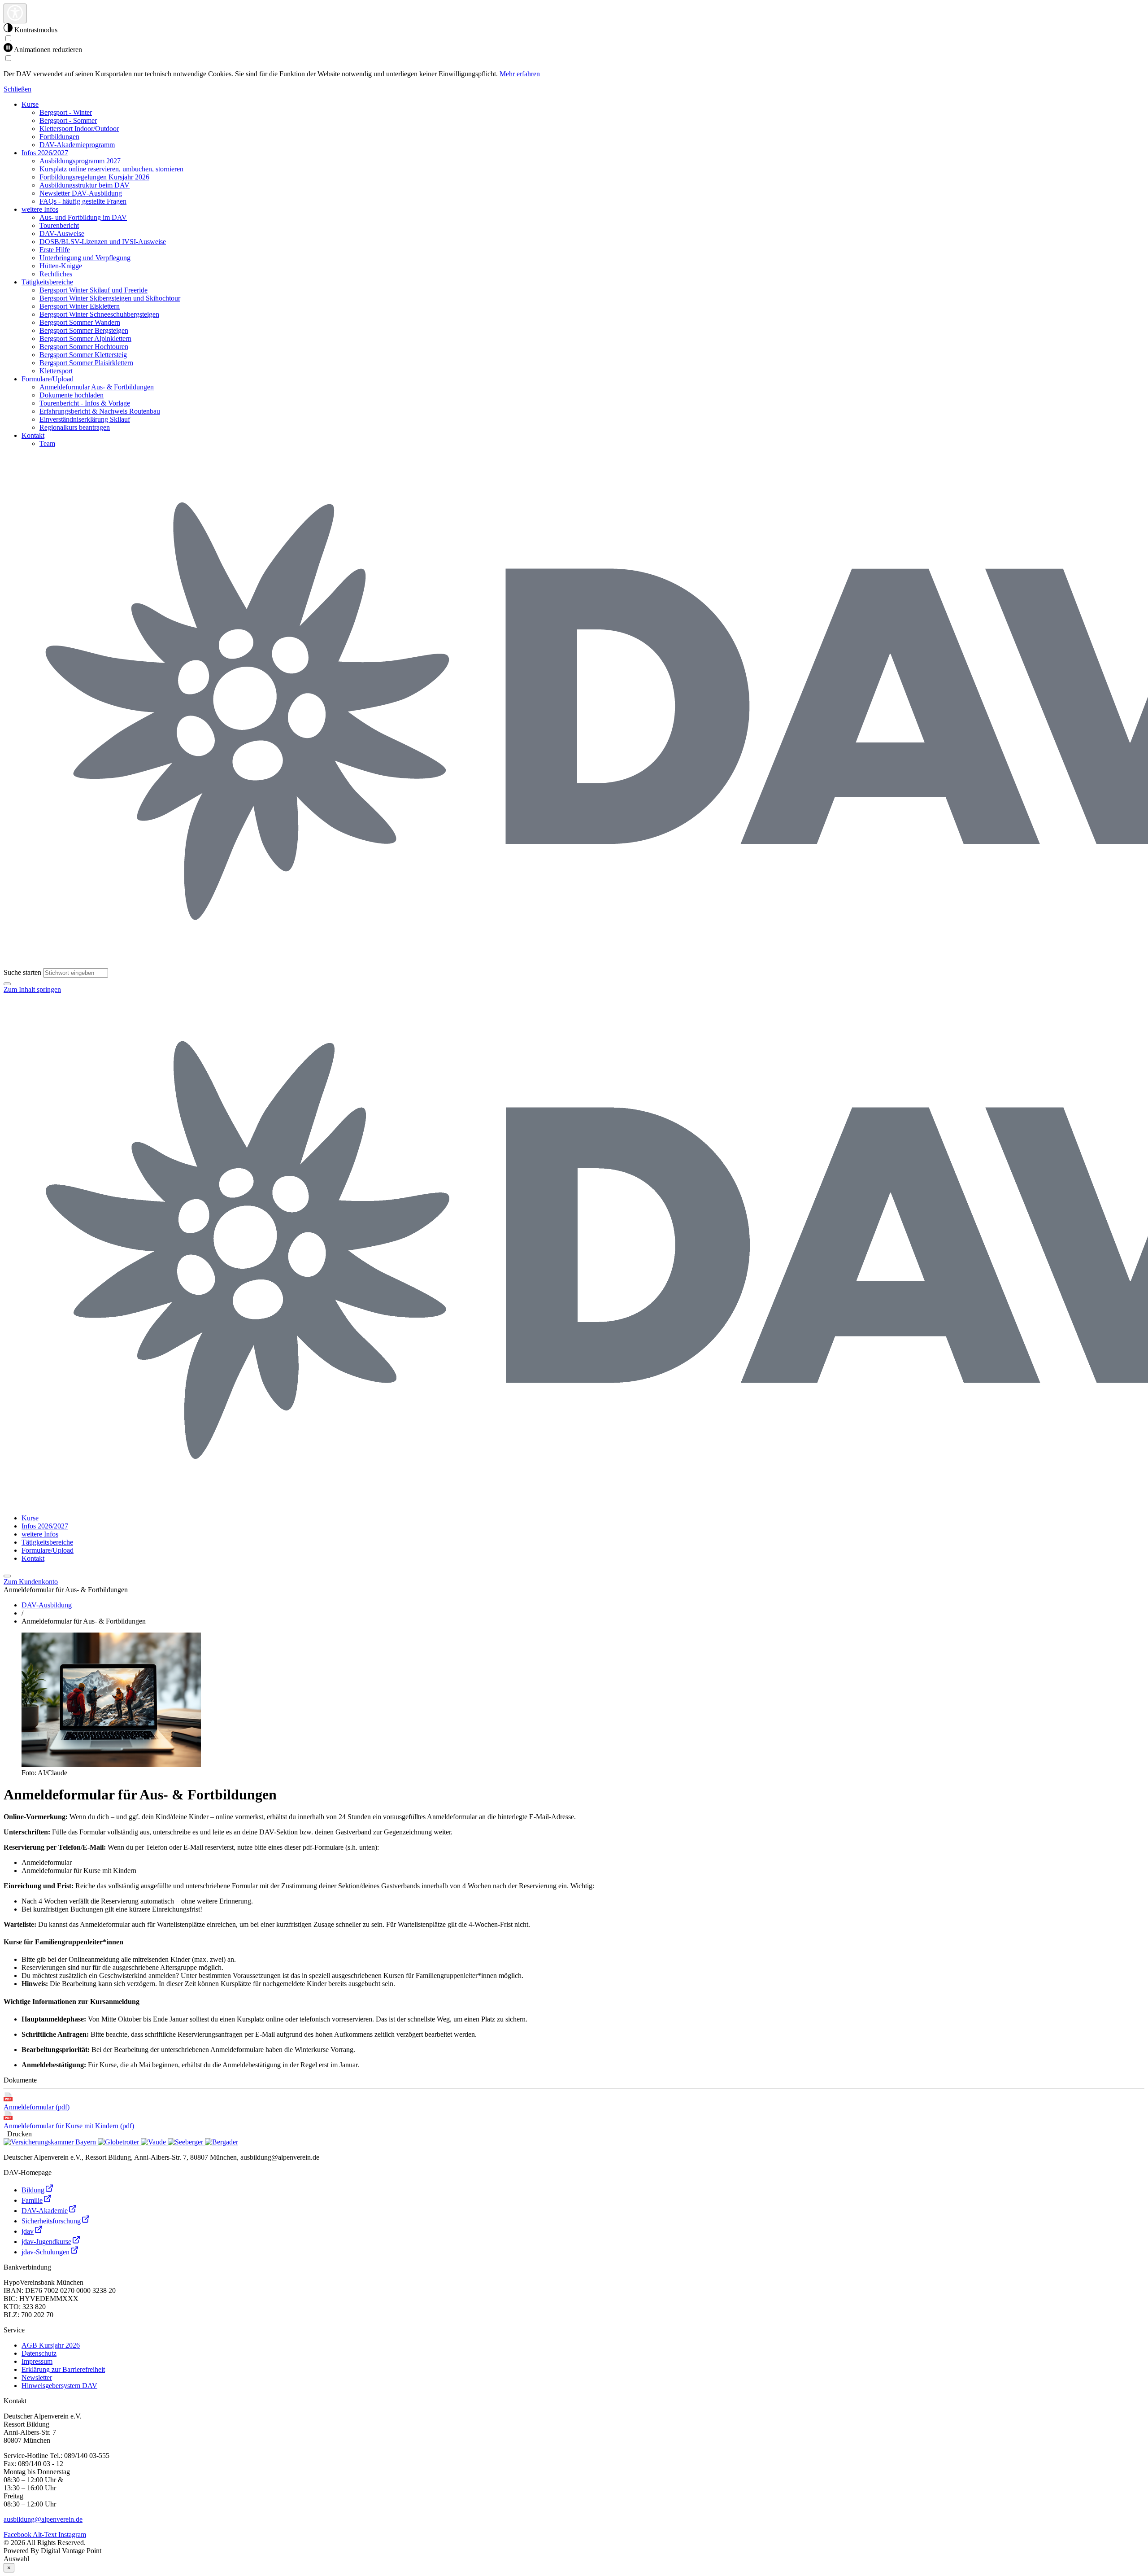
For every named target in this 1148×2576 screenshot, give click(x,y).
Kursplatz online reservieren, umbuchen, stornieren (111, 169)
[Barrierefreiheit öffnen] (15, 13)
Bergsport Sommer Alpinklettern (85, 338)
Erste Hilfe (55, 250)
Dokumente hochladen (72, 395)
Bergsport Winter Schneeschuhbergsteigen (99, 314)
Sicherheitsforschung (51, 2221)
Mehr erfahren (520, 74)
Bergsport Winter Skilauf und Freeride (93, 290)
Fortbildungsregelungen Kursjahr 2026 (94, 177)
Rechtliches (56, 274)
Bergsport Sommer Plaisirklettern (86, 363)
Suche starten (22, 972)
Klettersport (56, 371)
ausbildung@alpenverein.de (43, 2519)
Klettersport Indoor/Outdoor (79, 129)
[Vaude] (154, 2142)
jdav (28, 2231)
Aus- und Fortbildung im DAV (83, 217)
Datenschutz (39, 2353)
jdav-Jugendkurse (46, 2242)
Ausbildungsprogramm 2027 (80, 161)
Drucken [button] (18, 2134)
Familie (32, 2200)
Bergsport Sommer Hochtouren (84, 347)
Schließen (17, 89)
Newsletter (37, 2377)
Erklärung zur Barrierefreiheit (63, 2369)
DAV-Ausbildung (47, 1605)
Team (47, 443)
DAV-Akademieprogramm (77, 145)
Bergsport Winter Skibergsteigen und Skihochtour (110, 298)
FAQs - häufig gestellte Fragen (83, 201)
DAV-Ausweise (62, 234)
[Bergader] (222, 2142)
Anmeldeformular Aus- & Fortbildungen (97, 387)
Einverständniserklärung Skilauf (85, 419)
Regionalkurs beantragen (75, 427)
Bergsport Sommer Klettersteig (83, 355)
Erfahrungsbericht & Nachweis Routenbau (100, 411)
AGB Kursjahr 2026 (51, 2345)
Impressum (37, 2361)
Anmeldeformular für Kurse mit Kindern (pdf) (69, 2126)
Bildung (33, 2190)
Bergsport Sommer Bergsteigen (84, 330)
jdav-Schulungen (46, 2252)
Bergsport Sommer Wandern (80, 322)
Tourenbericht (59, 225)
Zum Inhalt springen (32, 989)
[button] (7, 984)
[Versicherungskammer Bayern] (51, 2142)
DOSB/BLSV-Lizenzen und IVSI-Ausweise (103, 242)
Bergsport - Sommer (68, 120)
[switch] (8, 38)
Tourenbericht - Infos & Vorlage (85, 403)
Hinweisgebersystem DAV (59, 2386)
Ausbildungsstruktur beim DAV (85, 185)
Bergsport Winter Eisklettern (80, 306)
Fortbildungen (59, 137)
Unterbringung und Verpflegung (85, 258)
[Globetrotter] (119, 2142)
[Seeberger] (186, 2142)
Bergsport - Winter (66, 112)
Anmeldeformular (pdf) (37, 2107)
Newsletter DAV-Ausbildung (81, 193)
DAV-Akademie (45, 2211)
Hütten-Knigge (61, 266)
